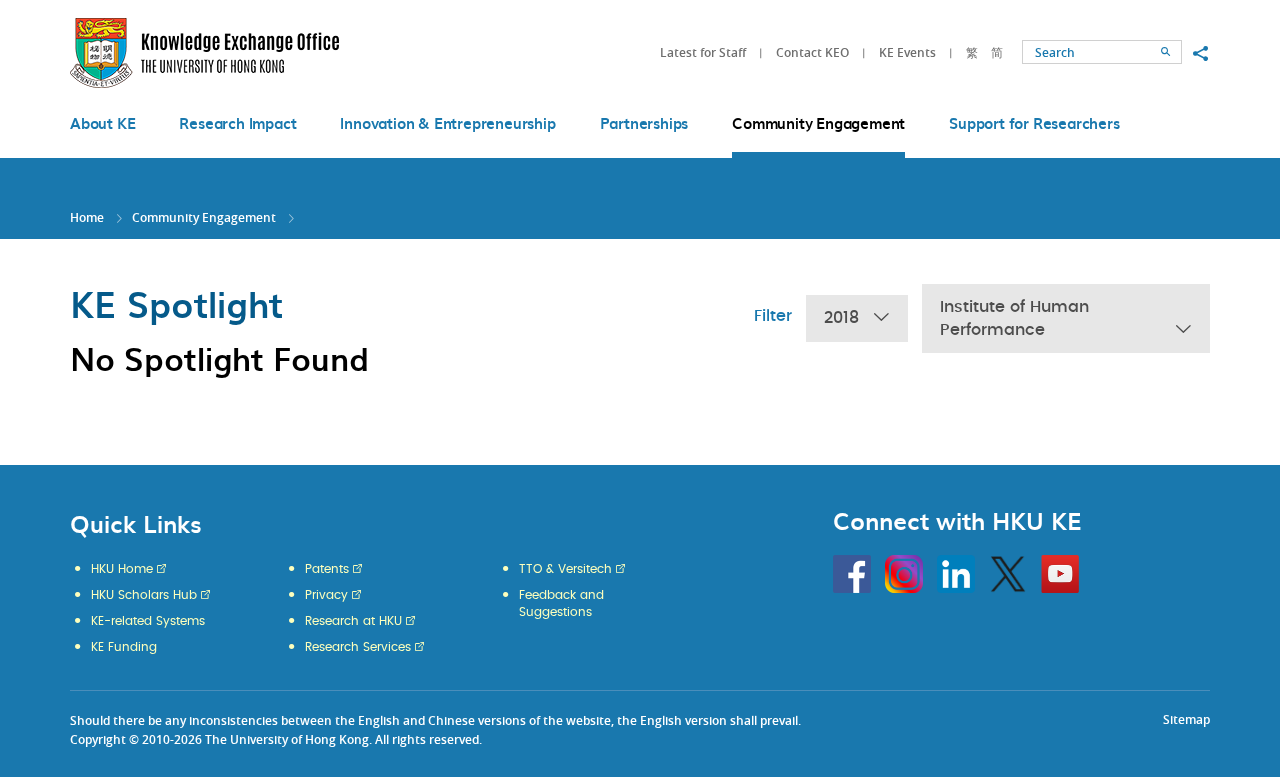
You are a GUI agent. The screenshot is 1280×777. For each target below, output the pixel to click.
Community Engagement (204, 217)
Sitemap (1186, 719)
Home (87, 217)
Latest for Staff (703, 52)
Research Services (358, 647)
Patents (327, 569)
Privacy (326, 595)
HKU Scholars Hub (144, 595)
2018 (841, 318)
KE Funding (124, 647)
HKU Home (122, 569)
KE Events (907, 52)
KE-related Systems (148, 621)
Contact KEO (812, 52)
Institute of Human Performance (1014, 318)
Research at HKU (353, 621)
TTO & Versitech (565, 569)
